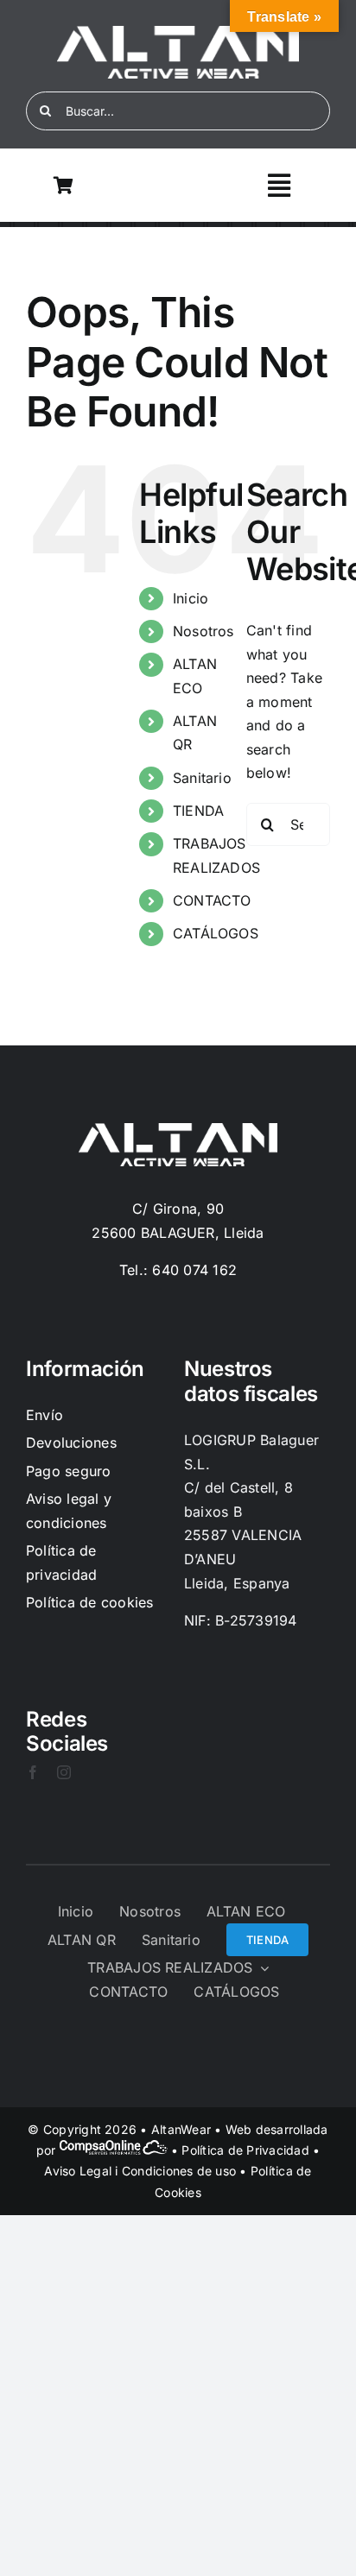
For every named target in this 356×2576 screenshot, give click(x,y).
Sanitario (202, 778)
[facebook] (33, 1772)
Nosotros (203, 631)
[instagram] (64, 1772)
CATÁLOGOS (216, 933)
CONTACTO (212, 900)
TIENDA (198, 811)
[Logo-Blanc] (178, 33)
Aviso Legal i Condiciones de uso (140, 2171)
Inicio (191, 598)
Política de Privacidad (245, 2150)
